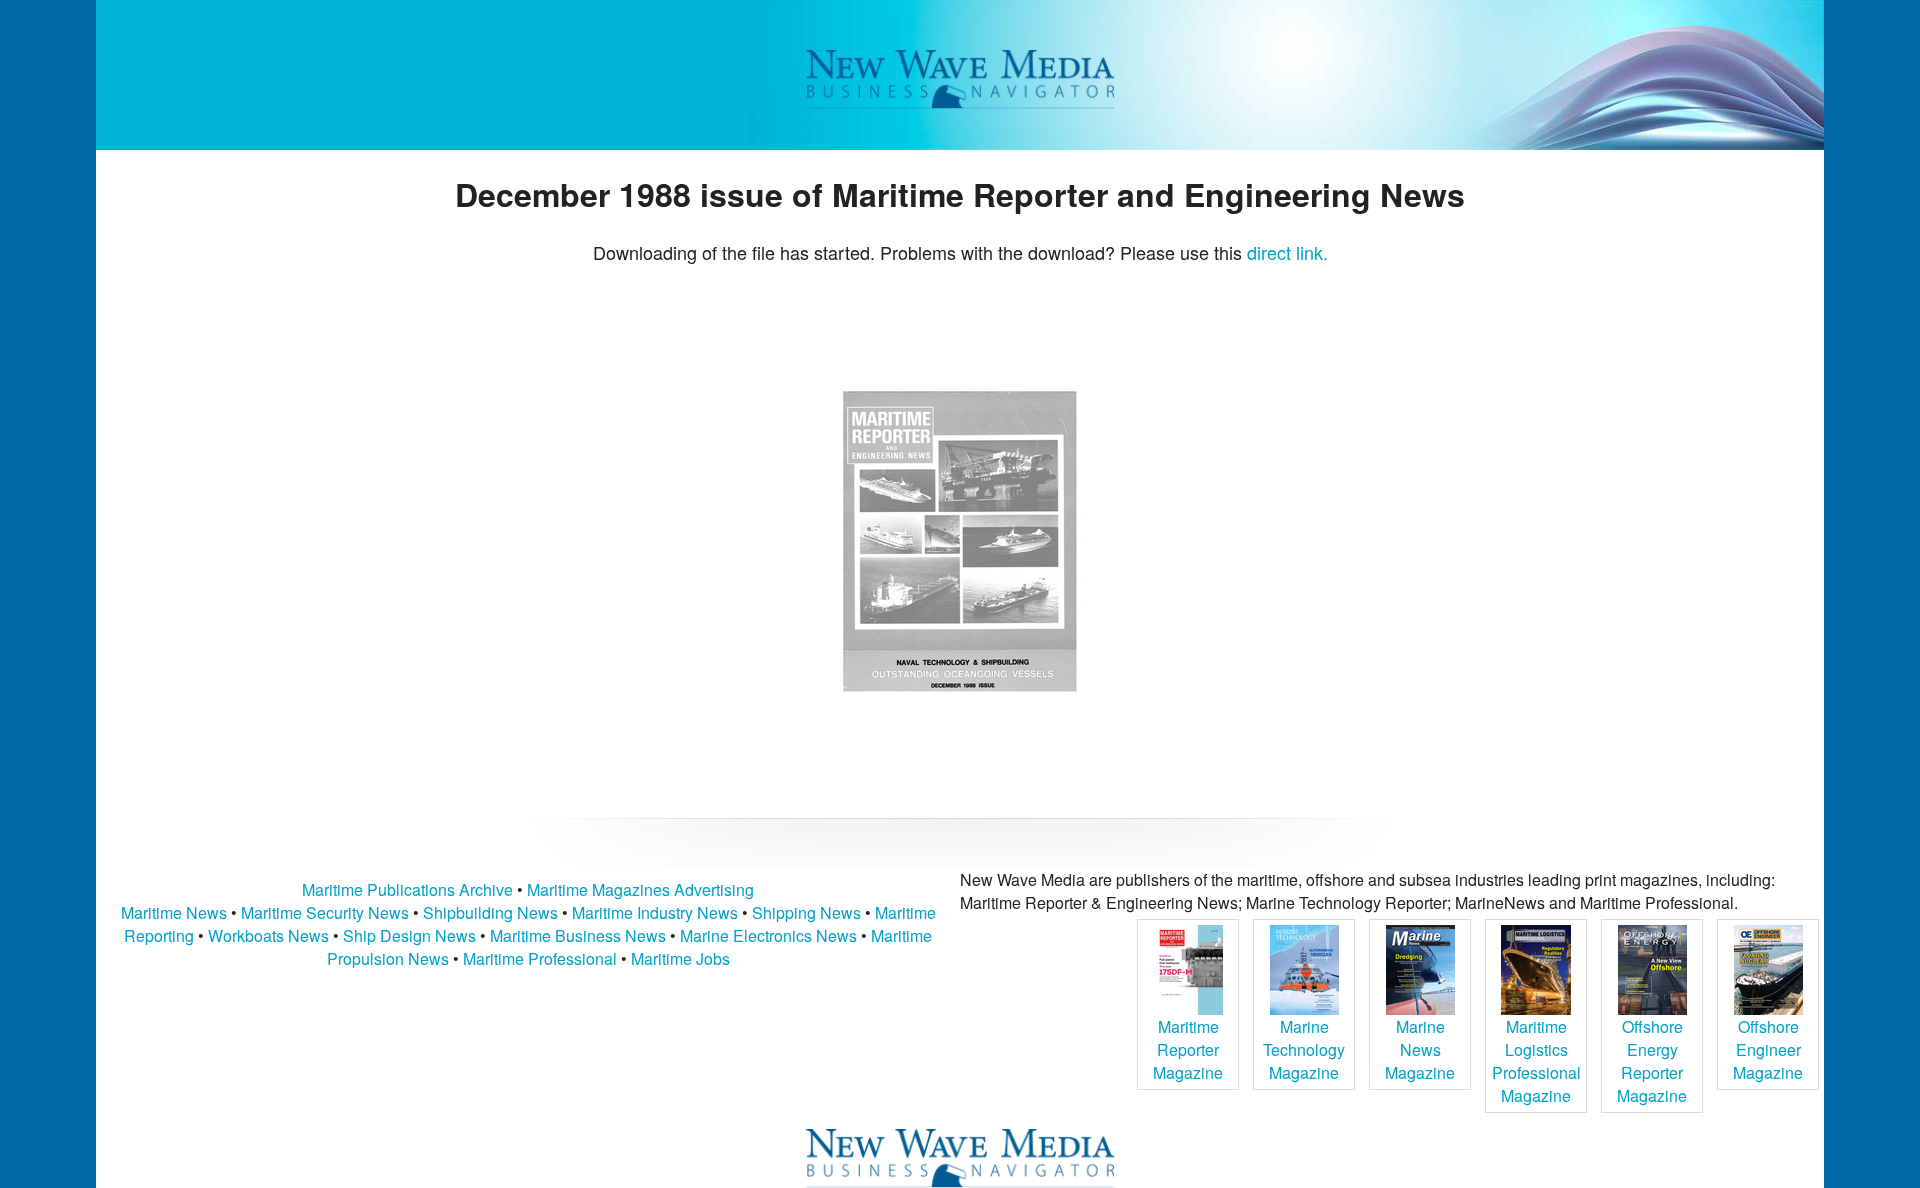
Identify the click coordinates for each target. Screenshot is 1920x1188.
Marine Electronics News (768, 935)
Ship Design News (411, 935)
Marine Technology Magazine (1304, 1049)
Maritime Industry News (655, 912)
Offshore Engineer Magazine (1768, 1049)
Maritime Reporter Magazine (1188, 1049)
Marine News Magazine (1420, 1049)
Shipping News (806, 912)
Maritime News (174, 912)
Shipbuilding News (490, 912)
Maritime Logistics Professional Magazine (1536, 1061)
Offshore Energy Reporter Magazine (1652, 1061)
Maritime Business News (580, 935)
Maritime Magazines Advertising (640, 889)
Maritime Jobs (680, 958)
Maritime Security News (325, 912)
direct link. (1287, 252)
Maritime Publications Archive (407, 889)
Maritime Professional (540, 958)
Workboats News (268, 935)
